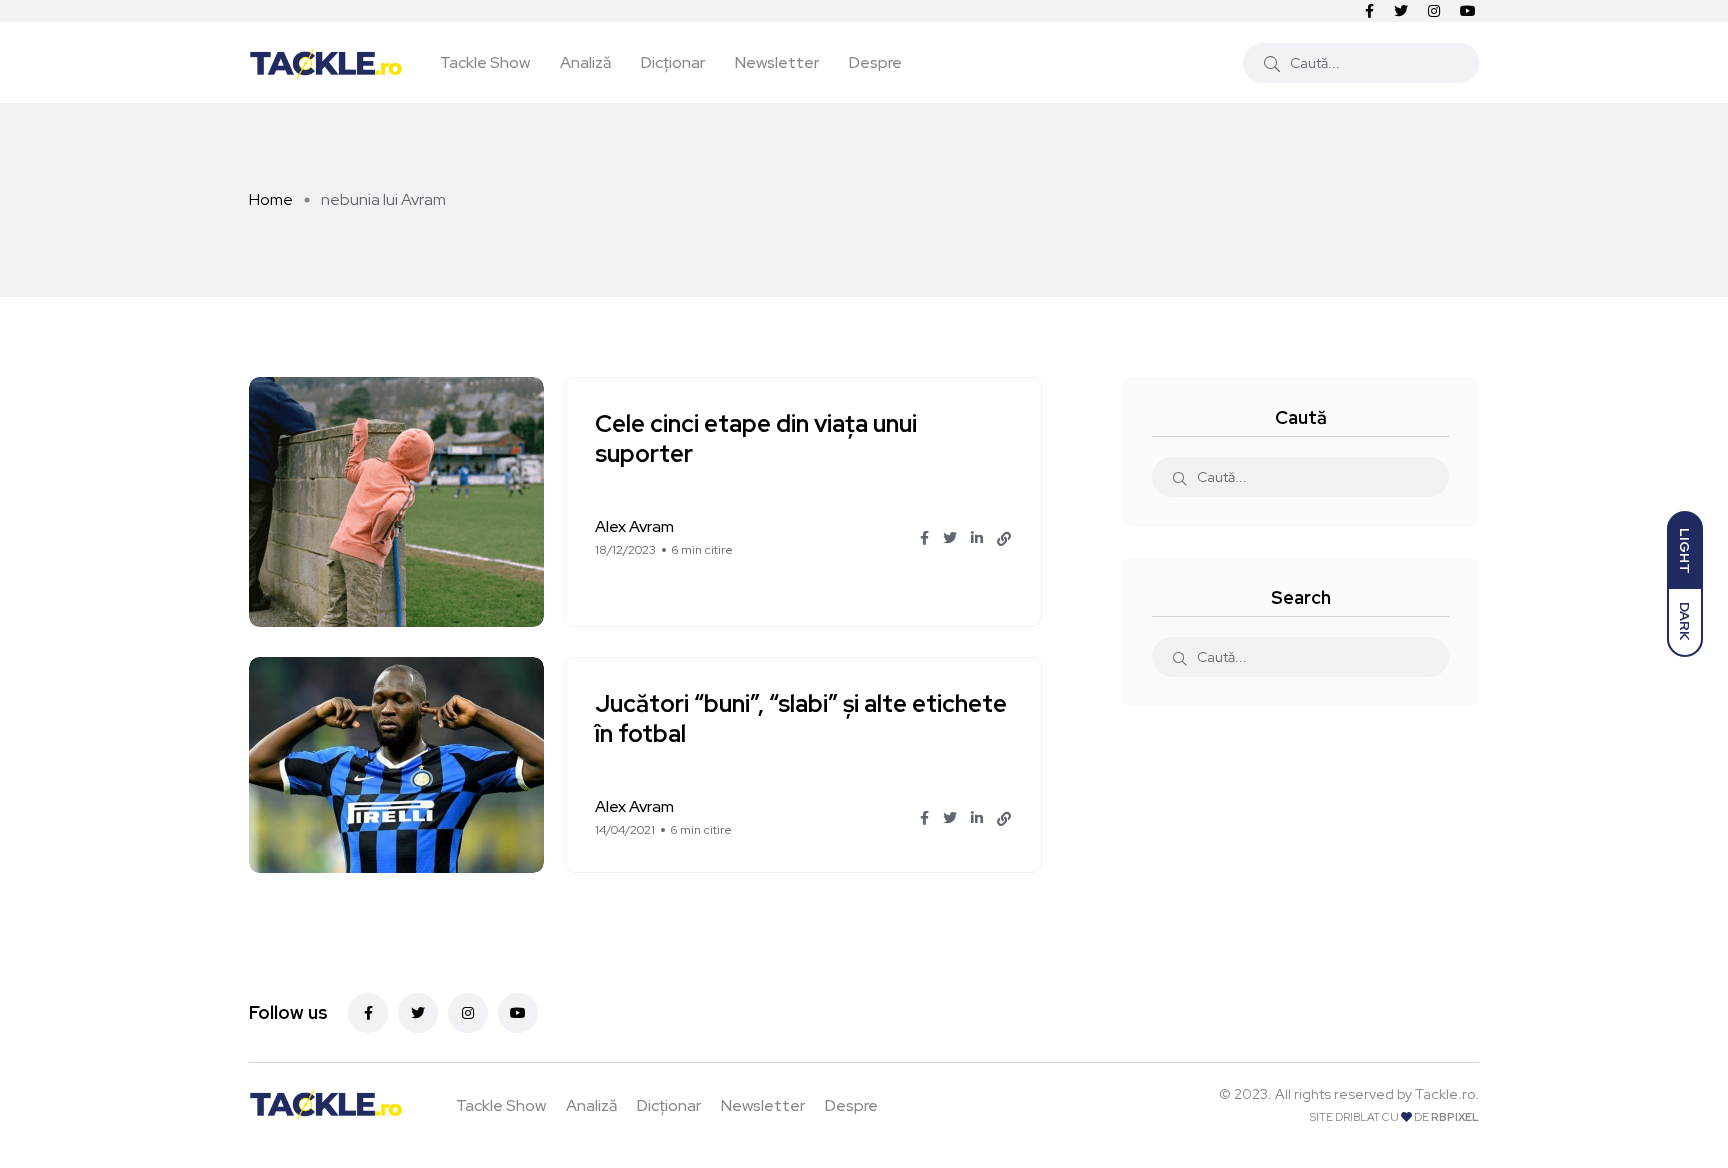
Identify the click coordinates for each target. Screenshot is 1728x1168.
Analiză (585, 62)
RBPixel (1455, 1117)
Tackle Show (485, 62)
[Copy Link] (1004, 539)
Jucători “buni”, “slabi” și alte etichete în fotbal (801, 719)
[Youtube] (518, 1013)
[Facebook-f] (368, 1013)
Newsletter (777, 62)
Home (271, 199)
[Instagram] (468, 1013)
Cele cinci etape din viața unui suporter (756, 439)
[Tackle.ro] (326, 62)
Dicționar (673, 62)
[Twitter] (418, 1013)
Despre (875, 62)
